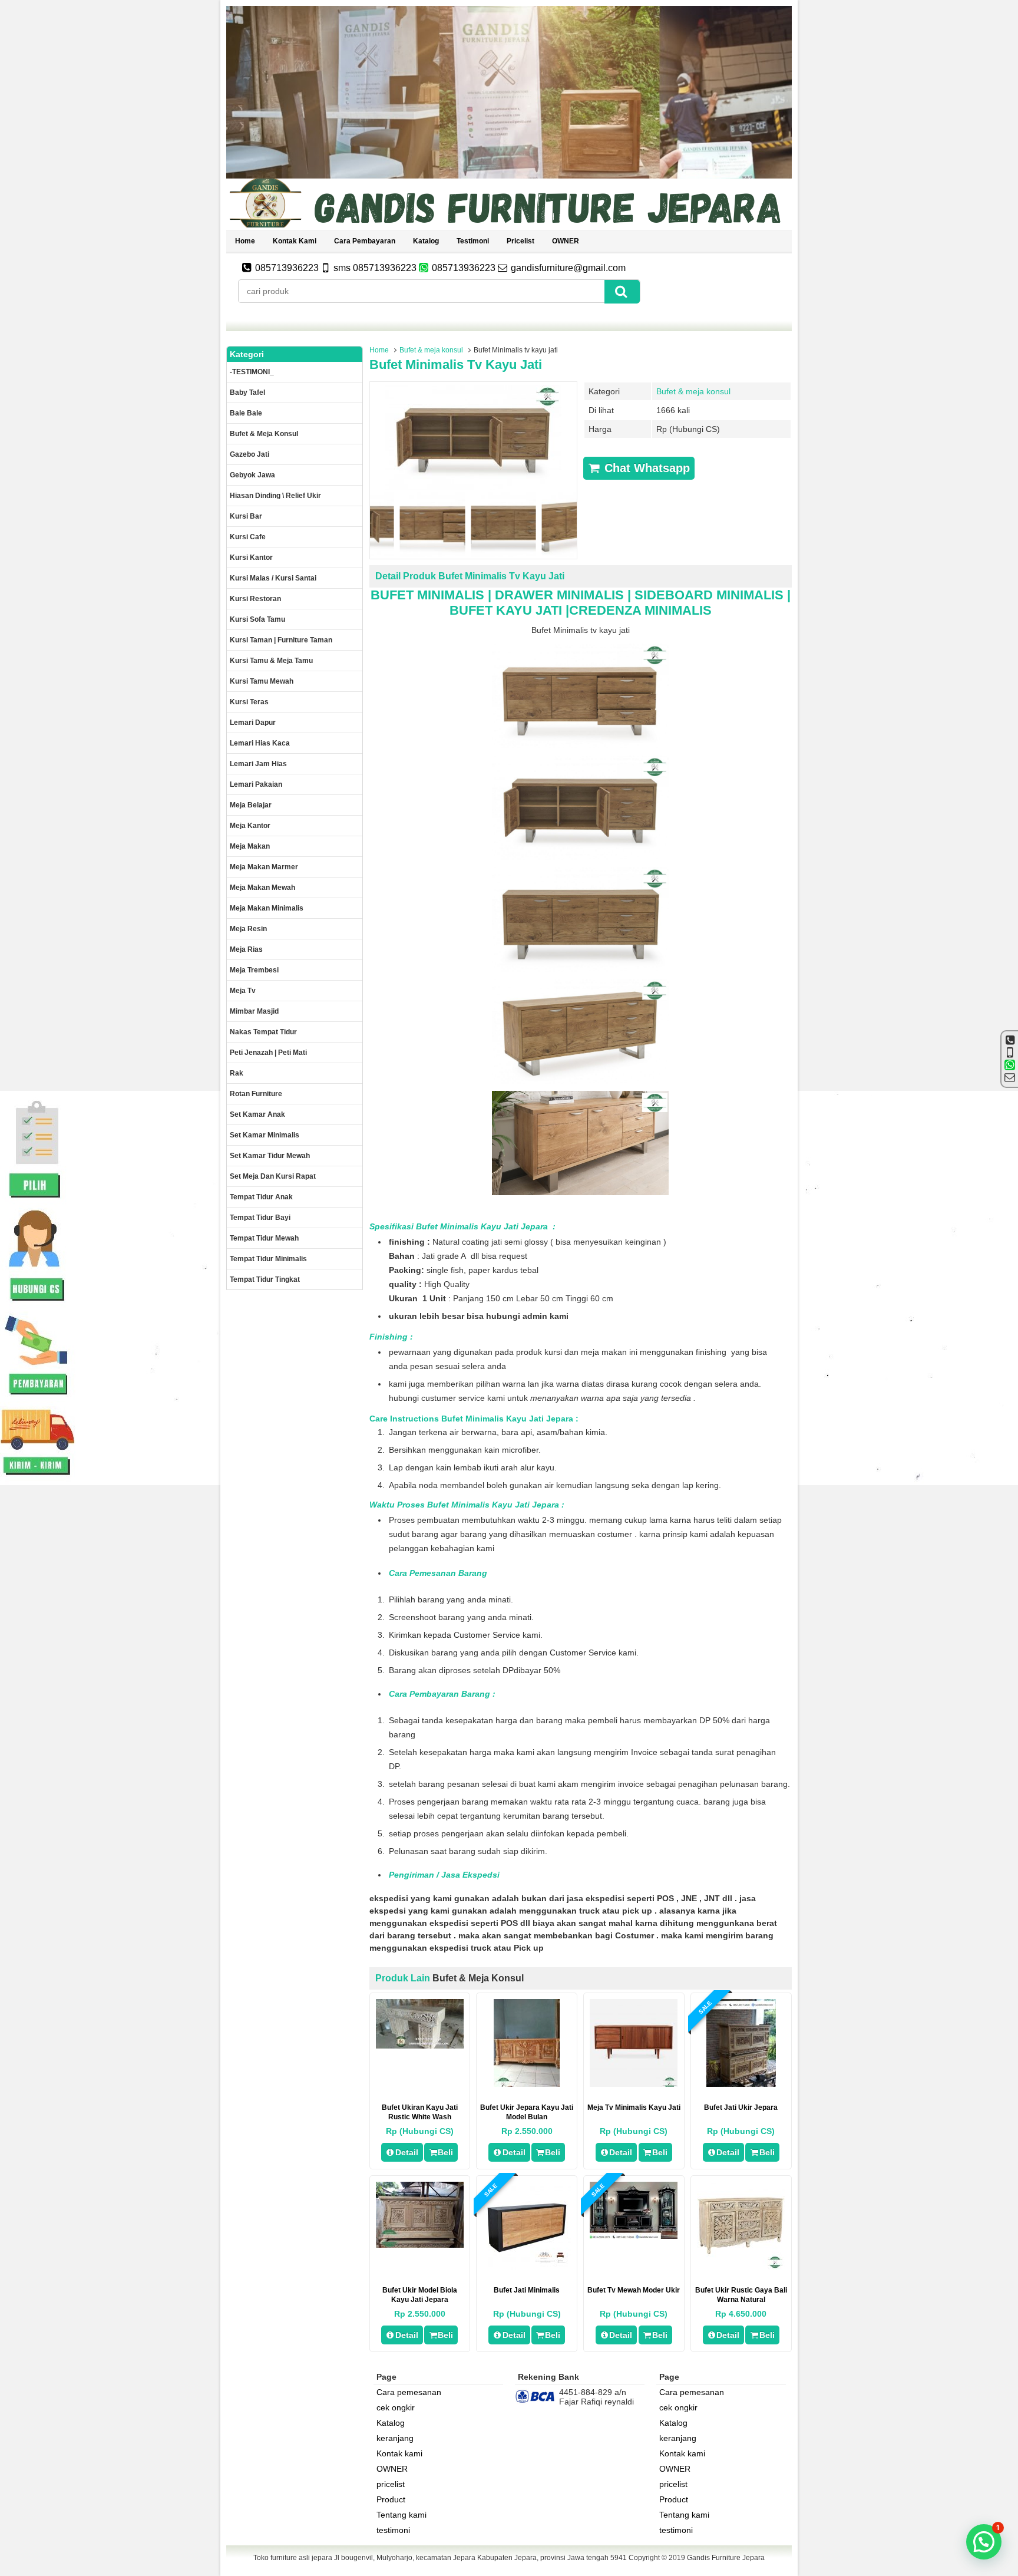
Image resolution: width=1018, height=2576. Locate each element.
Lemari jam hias (258, 764)
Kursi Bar (246, 516)
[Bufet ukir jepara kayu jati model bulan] (527, 2084)
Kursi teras (249, 702)
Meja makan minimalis (267, 908)
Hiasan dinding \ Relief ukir (275, 496)
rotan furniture (256, 1094)
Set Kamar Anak (257, 1114)
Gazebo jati (249, 454)
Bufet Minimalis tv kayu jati (456, 365)
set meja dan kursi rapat (273, 1176)
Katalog (426, 241)
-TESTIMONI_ (252, 372)
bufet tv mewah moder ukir (634, 2290)
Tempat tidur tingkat (265, 1279)
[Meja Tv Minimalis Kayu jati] (634, 2084)
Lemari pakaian (256, 784)
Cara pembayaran (365, 241)
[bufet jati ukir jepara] (741, 2084)
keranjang (395, 2438)
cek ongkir (396, 2407)
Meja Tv (243, 991)
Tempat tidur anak (261, 1197)
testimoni (473, 241)
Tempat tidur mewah (264, 1238)
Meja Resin (248, 929)
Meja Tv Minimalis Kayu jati (634, 2107)
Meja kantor (250, 826)
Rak (237, 1073)
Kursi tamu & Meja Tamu (271, 661)
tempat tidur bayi (260, 1218)
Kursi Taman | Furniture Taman (281, 640)
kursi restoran (255, 599)
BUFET (471, 610)
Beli (445, 2152)
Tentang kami (401, 2515)
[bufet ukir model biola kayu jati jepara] (420, 2245)
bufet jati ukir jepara (741, 2107)
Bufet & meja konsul (431, 350)
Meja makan (250, 846)
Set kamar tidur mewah (270, 1156)
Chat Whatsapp (645, 468)
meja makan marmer (264, 867)
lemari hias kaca (260, 743)
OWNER (566, 241)
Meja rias (246, 949)
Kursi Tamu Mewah (262, 681)
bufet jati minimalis (527, 2290)
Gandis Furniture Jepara (726, 2558)
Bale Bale (246, 413)
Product (391, 2499)
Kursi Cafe (248, 537)
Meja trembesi (254, 970)
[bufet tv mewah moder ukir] (634, 2236)
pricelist (520, 241)
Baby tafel (247, 392)
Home (245, 241)
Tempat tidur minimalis (268, 1259)
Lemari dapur (253, 723)
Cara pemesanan (409, 2392)
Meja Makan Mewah (262, 888)
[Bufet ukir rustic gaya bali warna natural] (741, 2267)
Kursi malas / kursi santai (273, 578)
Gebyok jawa (252, 475)
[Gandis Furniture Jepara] (509, 226)
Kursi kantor (251, 558)
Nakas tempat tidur (263, 1032)
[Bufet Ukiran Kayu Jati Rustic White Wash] (420, 2046)
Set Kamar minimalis (265, 1135)
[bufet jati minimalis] (527, 2267)
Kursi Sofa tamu (257, 619)
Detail (407, 2152)
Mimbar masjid (254, 1011)
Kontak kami (295, 241)
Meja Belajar (251, 805)
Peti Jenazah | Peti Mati (268, 1053)
